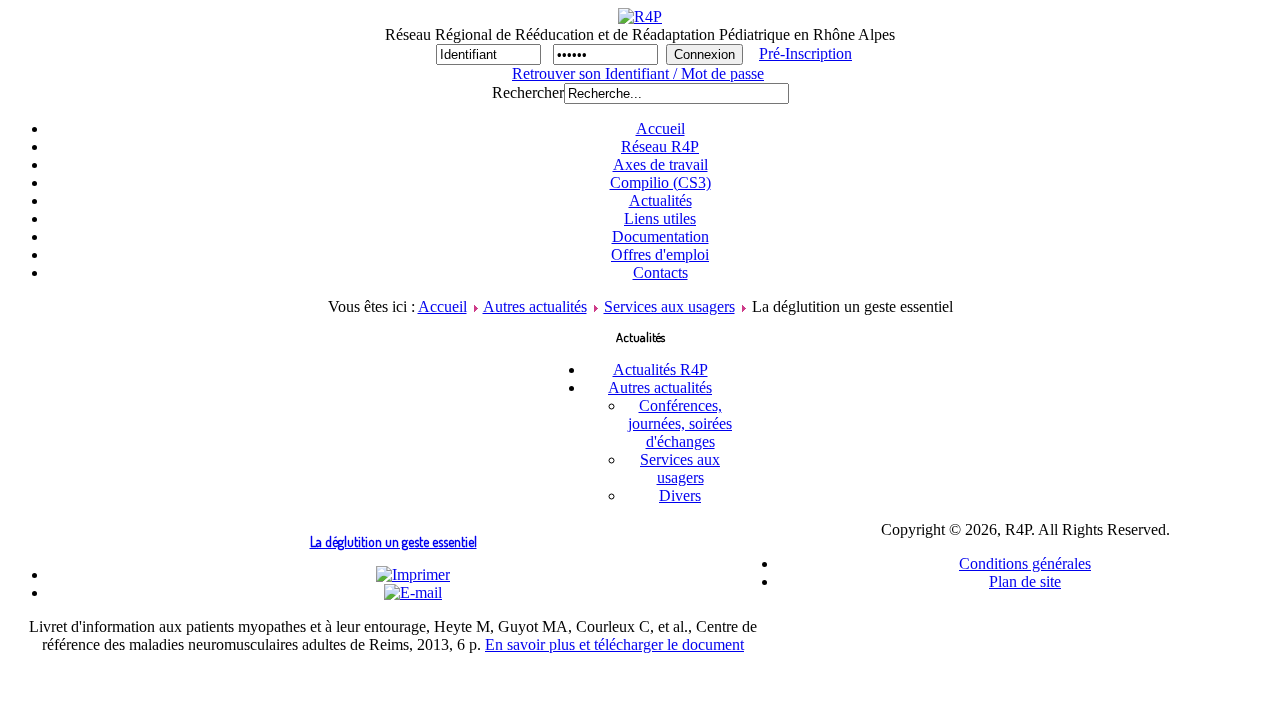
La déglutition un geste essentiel (393, 541)
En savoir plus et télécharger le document (614, 644)
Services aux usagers (669, 306)
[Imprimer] (413, 574)
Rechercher (528, 92)
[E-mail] (413, 592)
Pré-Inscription (805, 53)
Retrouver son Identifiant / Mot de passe (638, 73)
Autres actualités (535, 306)
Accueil (442, 306)
